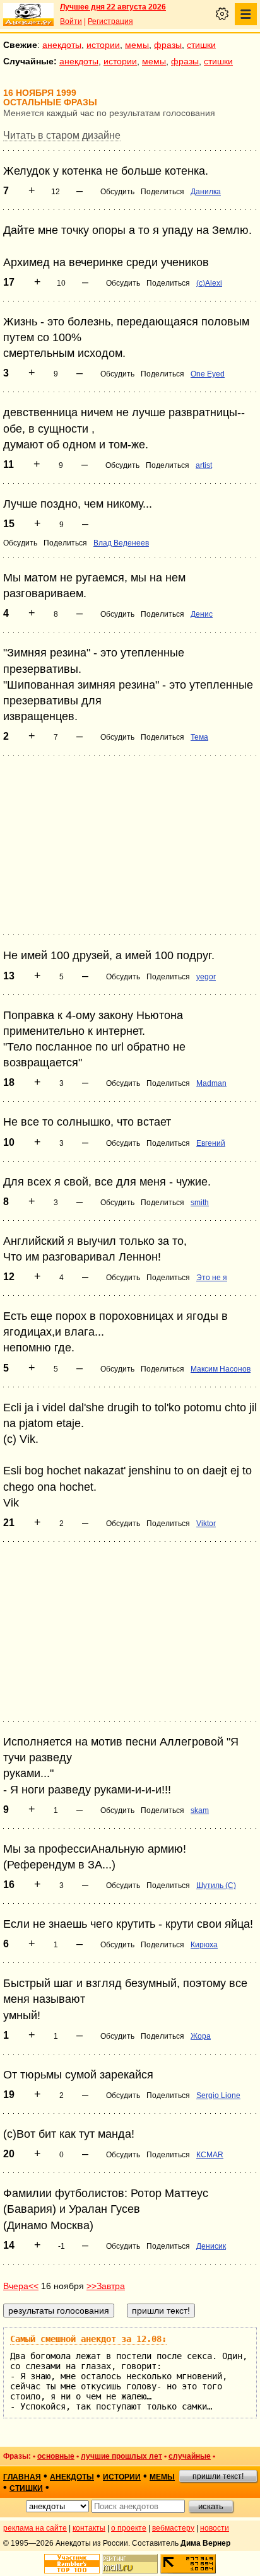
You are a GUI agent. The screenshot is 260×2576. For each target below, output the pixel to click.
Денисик (211, 2246)
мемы (137, 45)
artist (204, 465)
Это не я (212, 1278)
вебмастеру (173, 2528)
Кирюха (204, 1945)
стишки (201, 45)
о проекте (129, 2528)
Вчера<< (21, 2286)
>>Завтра (106, 2286)
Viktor (206, 1524)
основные (56, 2456)
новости (215, 2528)
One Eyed (208, 374)
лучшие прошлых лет (121, 2456)
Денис (202, 614)
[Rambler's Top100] (72, 2564)
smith (200, 1203)
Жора (201, 2036)
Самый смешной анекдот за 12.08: (88, 2339)
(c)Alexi (209, 283)
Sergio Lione (218, 2095)
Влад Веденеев (121, 543)
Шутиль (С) (216, 1885)
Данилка (206, 192)
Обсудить (117, 192)
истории (103, 45)
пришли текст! (218, 2476)
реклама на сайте (35, 2528)
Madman (211, 1083)
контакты (89, 2528)
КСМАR (210, 2155)
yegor (206, 977)
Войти (71, 21)
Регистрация (110, 21)
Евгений (211, 1143)
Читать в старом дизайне (62, 135)
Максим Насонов (221, 1369)
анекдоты (62, 45)
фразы (168, 45)
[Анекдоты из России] (28, 15)
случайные (190, 2456)
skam (200, 1810)
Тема (199, 737)
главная (22, 2477)
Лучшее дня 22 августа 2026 (113, 7)
